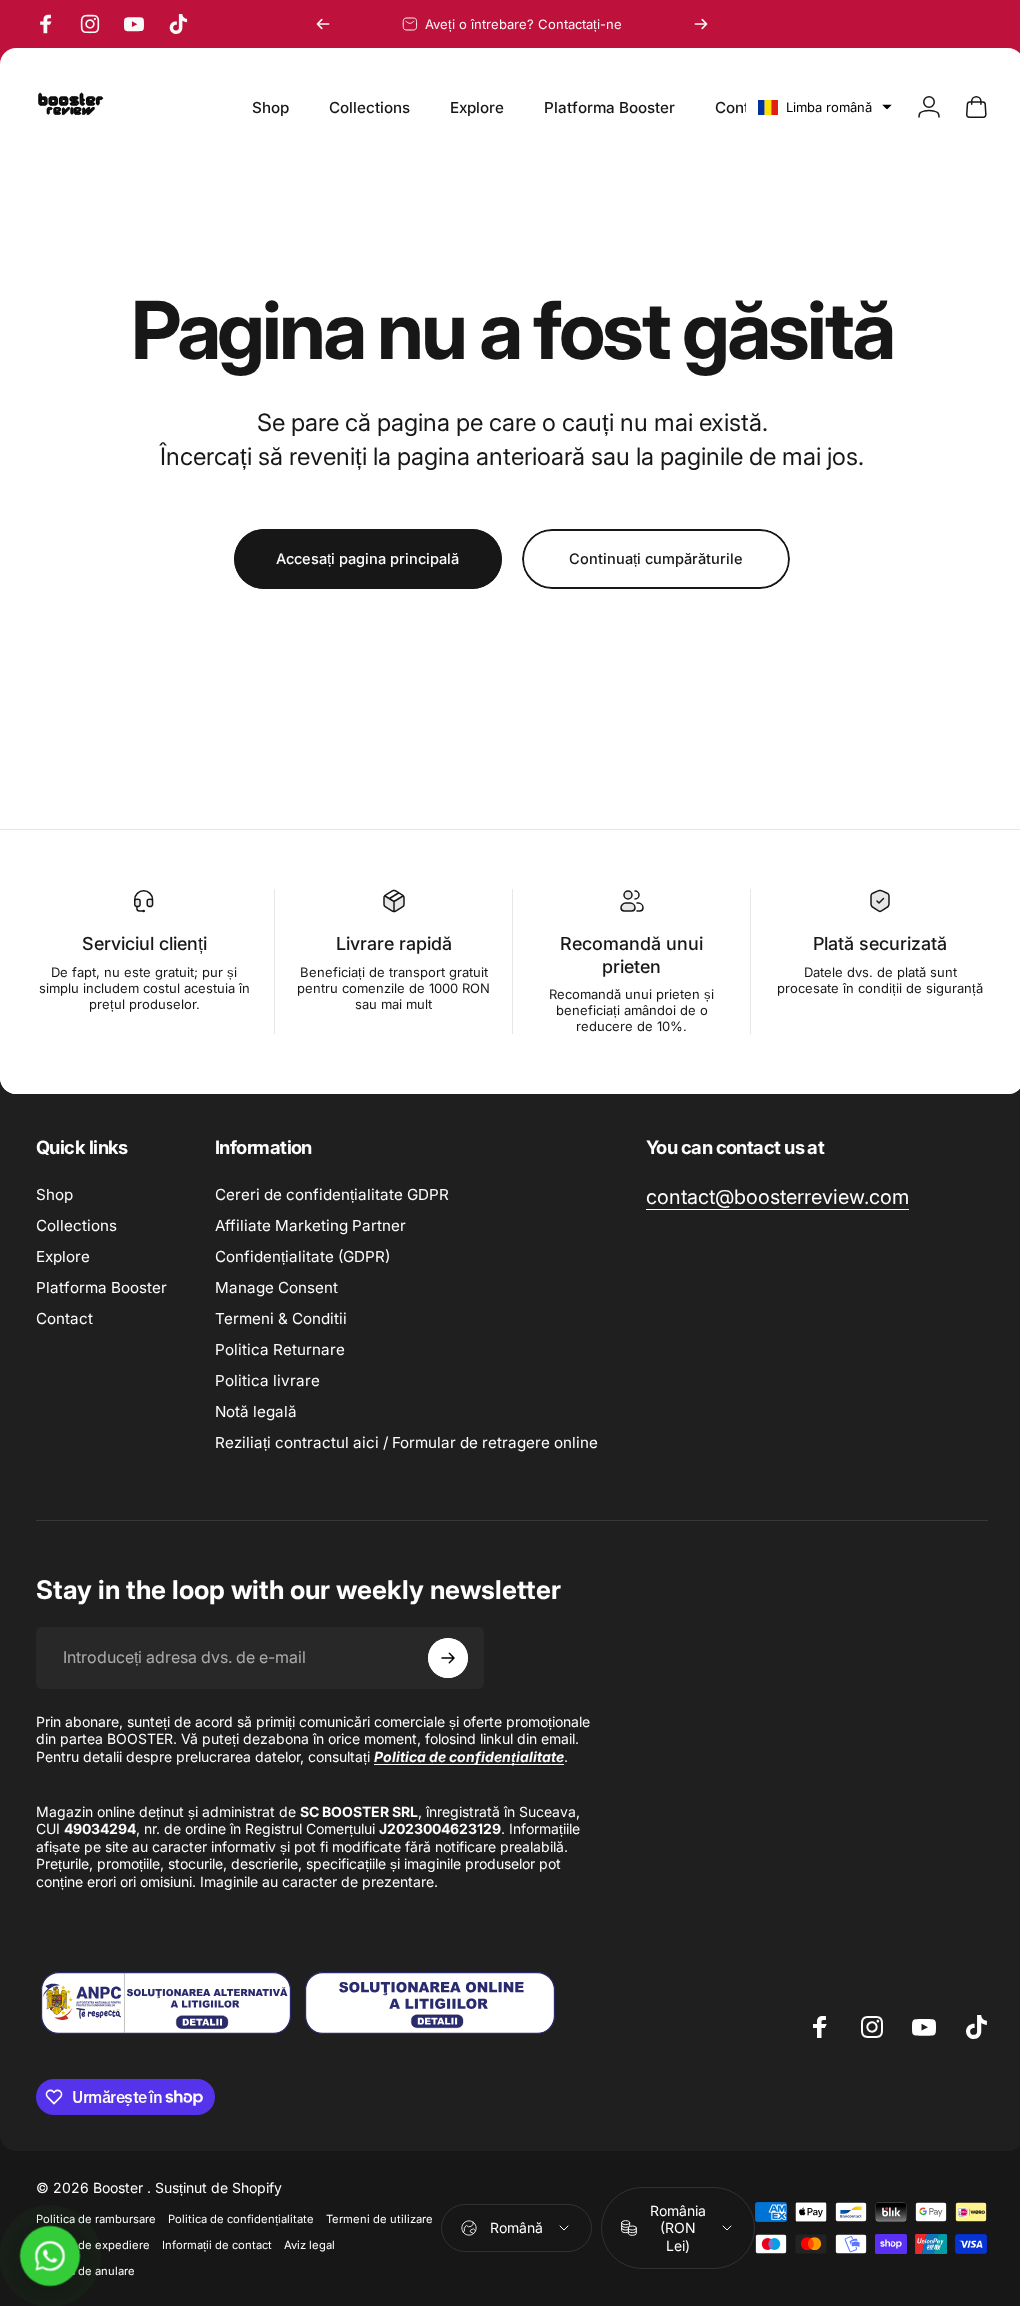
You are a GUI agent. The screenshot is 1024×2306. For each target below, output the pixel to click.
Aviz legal (61, 2288)
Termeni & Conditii (281, 1318)
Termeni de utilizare (89, 2262)
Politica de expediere (212, 2262)
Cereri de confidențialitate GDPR (332, 1194)
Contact (64, 1318)
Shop (54, 1194)
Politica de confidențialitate (241, 2236)
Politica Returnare (280, 1349)
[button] (810, 107)
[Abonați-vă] (448, 1658)
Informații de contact (336, 2262)
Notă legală (256, 1411)
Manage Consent (276, 1287)
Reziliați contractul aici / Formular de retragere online (406, 1442)
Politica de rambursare (96, 2236)
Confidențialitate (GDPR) (302, 1256)
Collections (76, 1225)
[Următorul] (701, 24)
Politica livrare (267, 1380)
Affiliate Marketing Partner (310, 1225)
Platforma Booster (101, 1287)
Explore (63, 1256)
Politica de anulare (148, 2288)
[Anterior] (323, 24)
